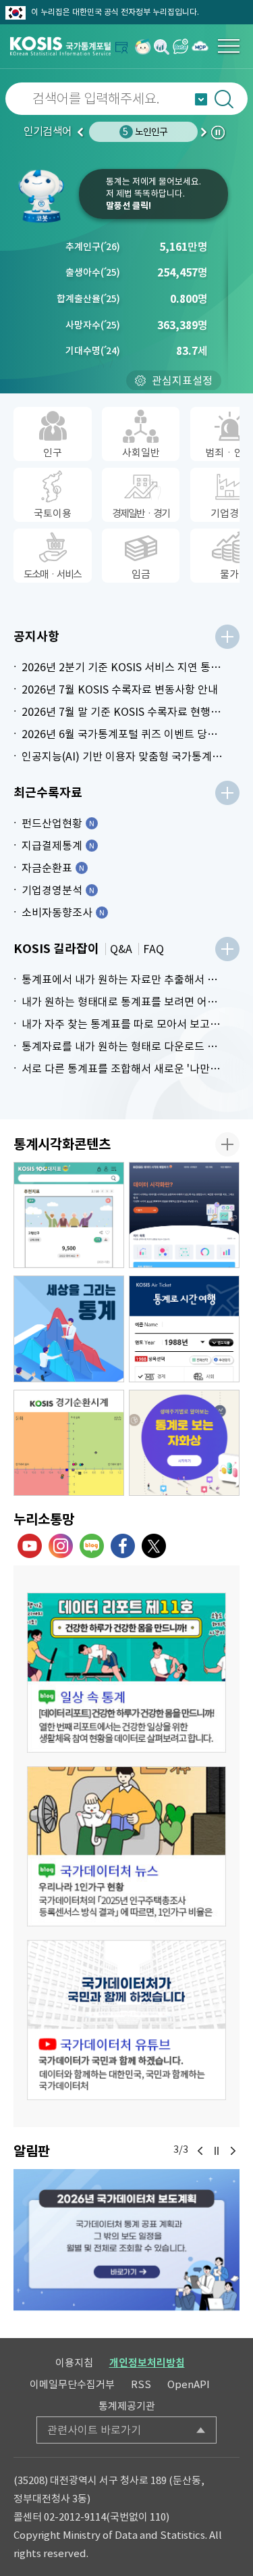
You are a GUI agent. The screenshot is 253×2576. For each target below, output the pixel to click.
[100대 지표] (69, 1215)
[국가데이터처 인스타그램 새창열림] (61, 1546)
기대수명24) (93, 351)
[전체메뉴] (229, 46)
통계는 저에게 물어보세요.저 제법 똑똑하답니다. (153, 194)
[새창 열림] (126, 1673)
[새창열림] (143, 46)
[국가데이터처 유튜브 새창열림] (30, 1546)
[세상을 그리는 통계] (69, 1329)
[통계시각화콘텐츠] (227, 1144)
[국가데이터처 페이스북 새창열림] (123, 1546)
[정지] (217, 2151)
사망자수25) (93, 325)
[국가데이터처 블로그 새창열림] (92, 1546)
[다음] (233, 2151)
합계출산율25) (88, 299)
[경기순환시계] (69, 1443)
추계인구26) (93, 247)
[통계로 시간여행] (184, 1329)
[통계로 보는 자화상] (184, 1443)
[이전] (200, 2151)
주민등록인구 (145, 132)
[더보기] (227, 637)
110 (158, 2517)
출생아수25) (93, 272)
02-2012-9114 (75, 2517)
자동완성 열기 (201, 99)
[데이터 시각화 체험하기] (184, 1215)
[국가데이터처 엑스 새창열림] (154, 1546)
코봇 (46, 196)
